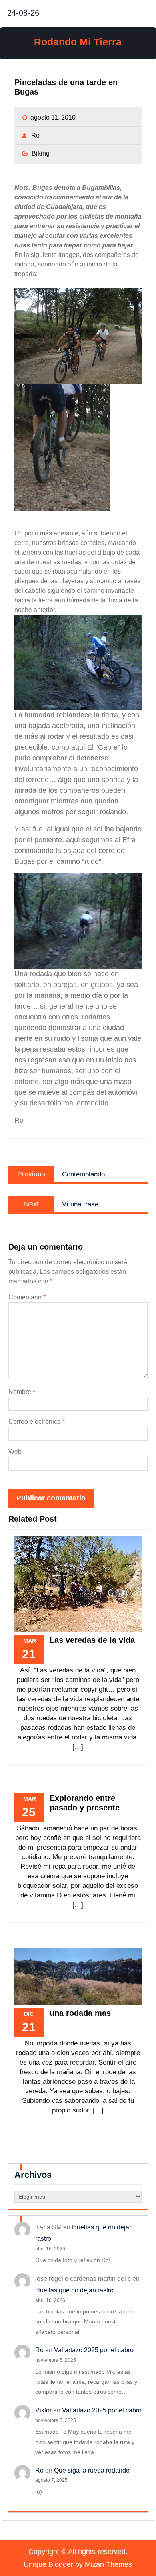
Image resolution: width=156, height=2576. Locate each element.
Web (15, 1452)
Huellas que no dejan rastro (74, 2290)
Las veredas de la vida (92, 1640)
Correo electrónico (37, 1422)
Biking (41, 153)
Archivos (33, 2175)
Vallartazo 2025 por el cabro (94, 2350)
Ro (35, 135)
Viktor (43, 2410)
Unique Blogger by (78, 2564)
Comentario (27, 1297)
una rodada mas (80, 2013)
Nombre (22, 1392)
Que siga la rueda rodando (92, 2470)
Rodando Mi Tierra (78, 42)
